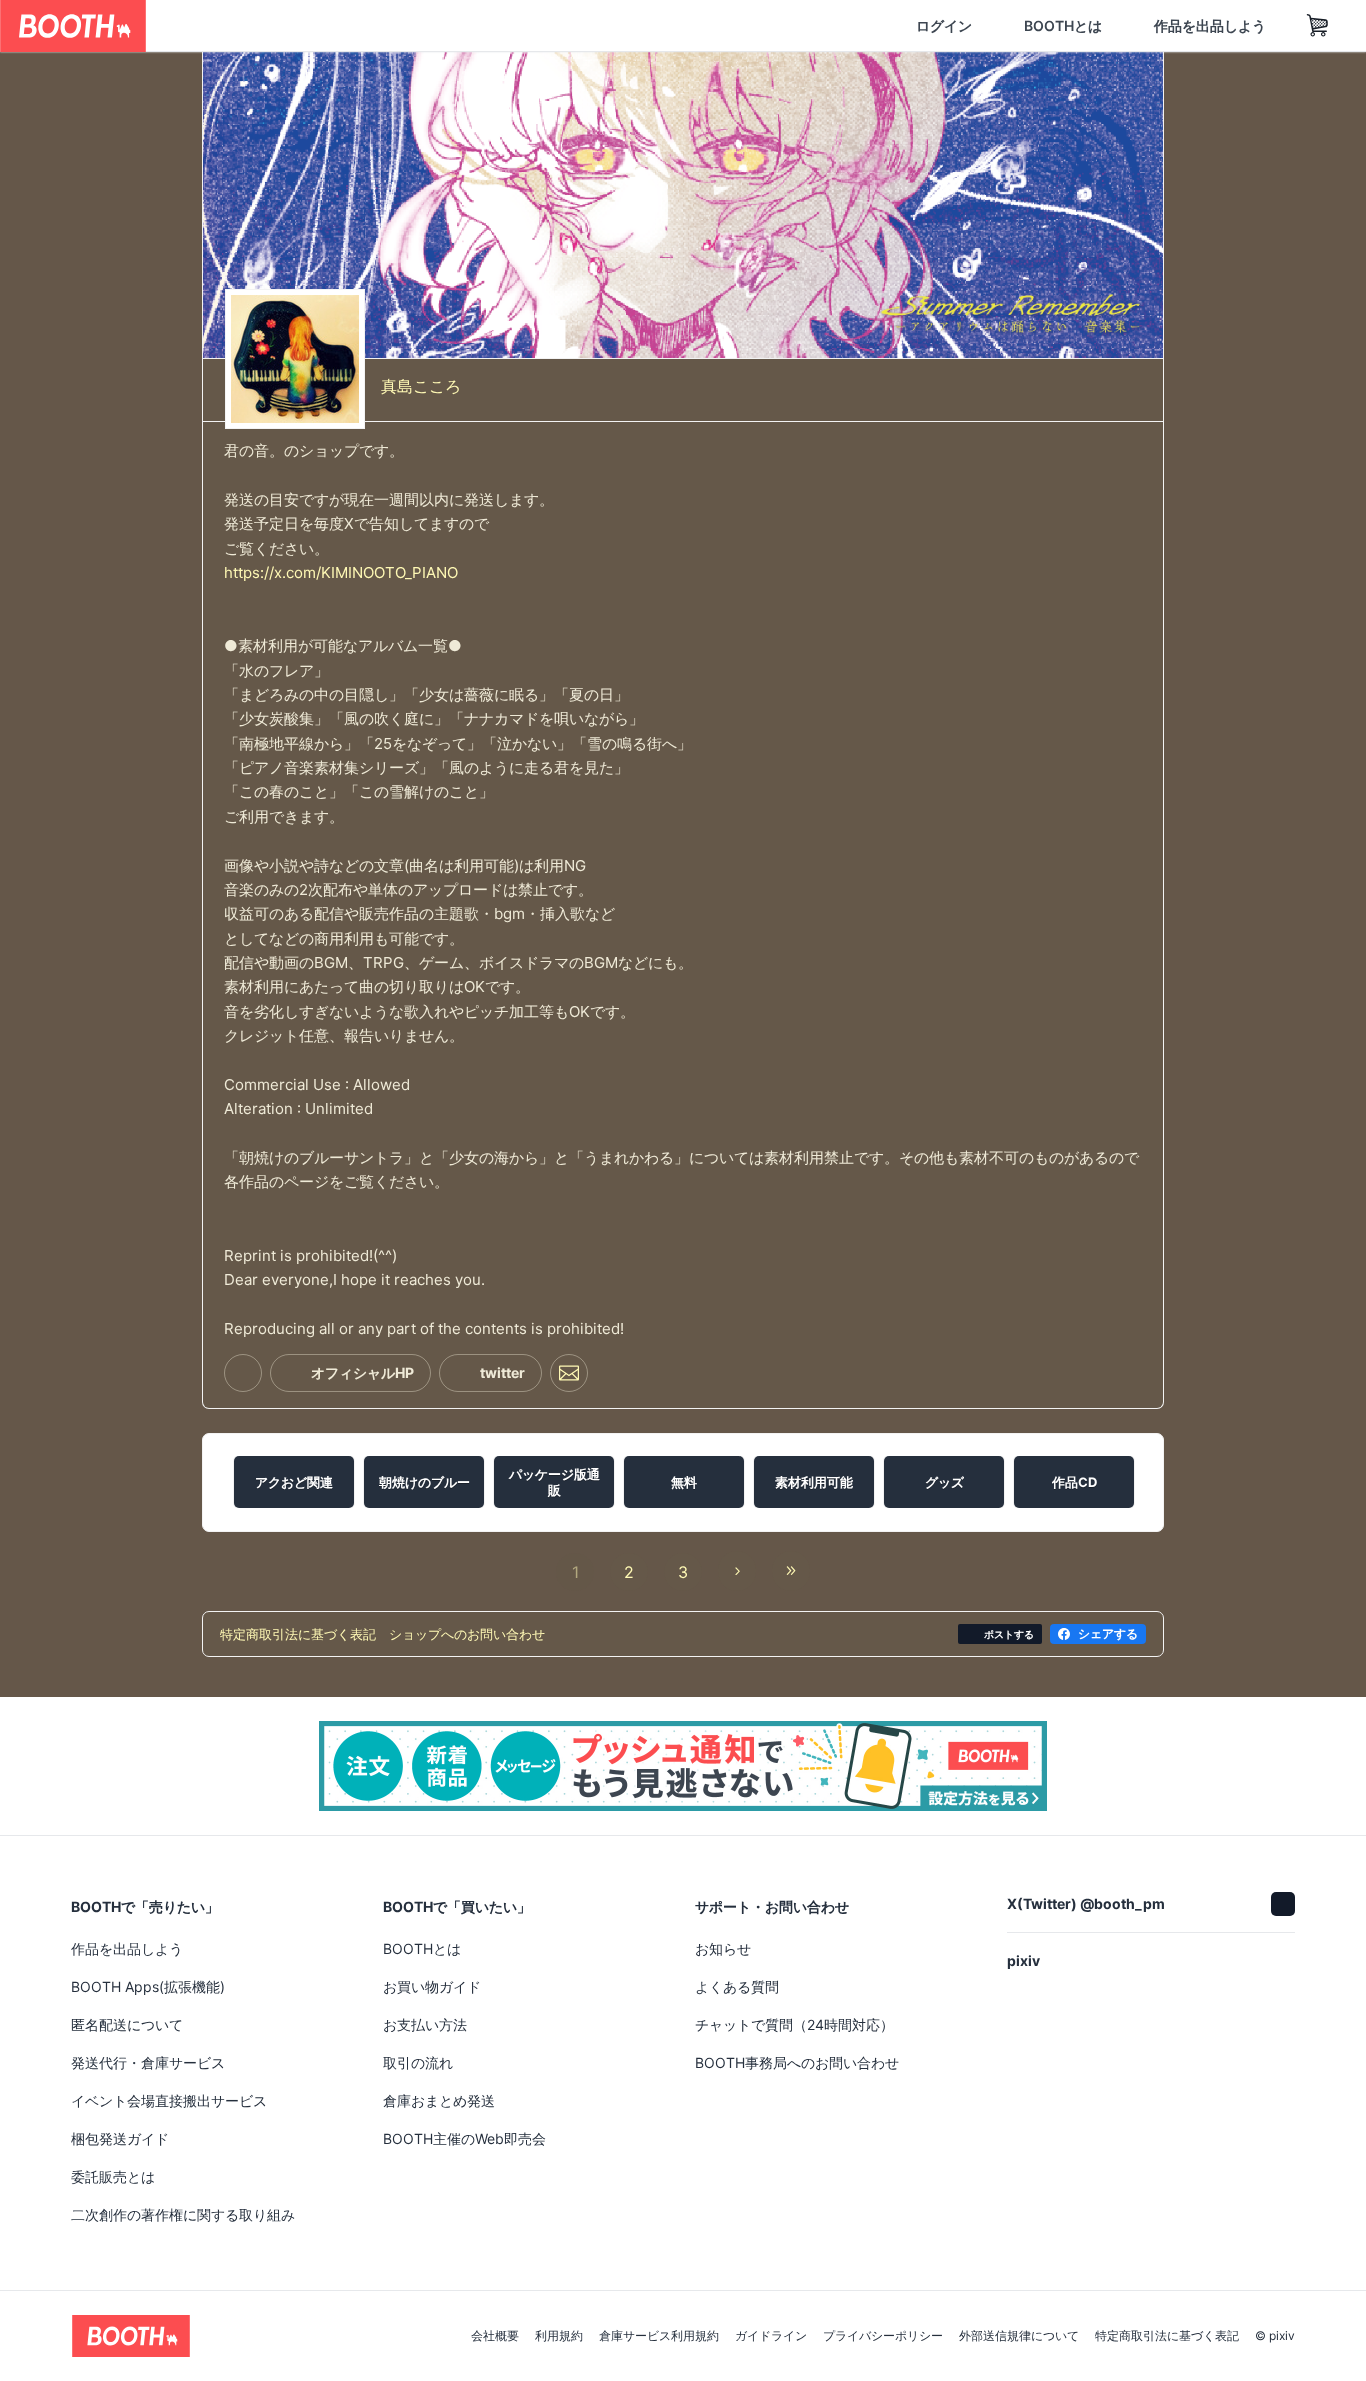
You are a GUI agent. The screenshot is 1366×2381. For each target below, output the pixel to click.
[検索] (586, 27)
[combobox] (381, 26)
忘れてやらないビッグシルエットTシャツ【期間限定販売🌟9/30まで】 (682, 1927)
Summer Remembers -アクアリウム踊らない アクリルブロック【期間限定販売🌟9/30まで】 (352, 1928)
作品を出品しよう (1114, 26)
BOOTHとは (967, 26)
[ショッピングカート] (1222, 26)
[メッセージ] (569, 1390)
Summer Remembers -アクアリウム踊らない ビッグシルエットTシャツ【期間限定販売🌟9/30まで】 (1012, 1928)
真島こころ (421, 378)
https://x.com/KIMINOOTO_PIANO (341, 588)
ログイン (848, 26)
